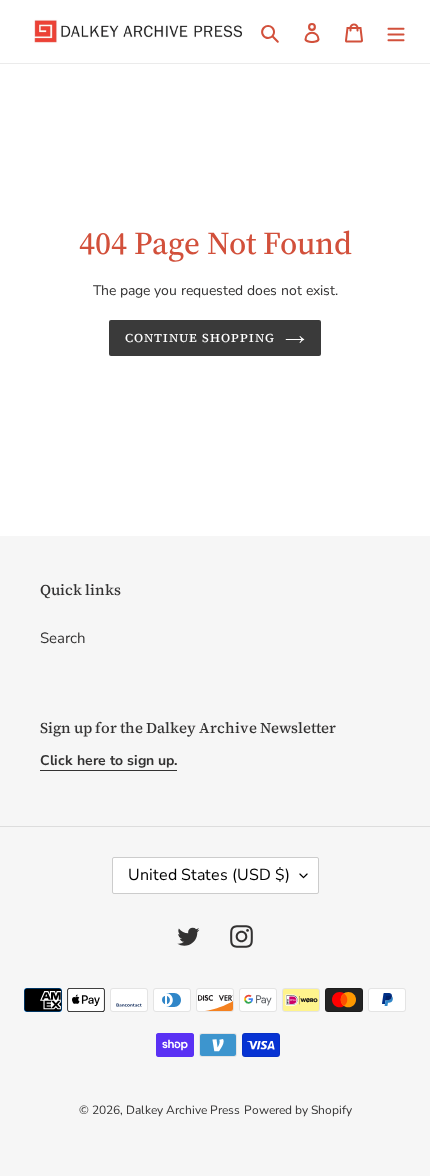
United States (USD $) (209, 875)
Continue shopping (200, 337)
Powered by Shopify (298, 1110)
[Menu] (396, 31)
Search (63, 638)
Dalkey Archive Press (183, 1110)
